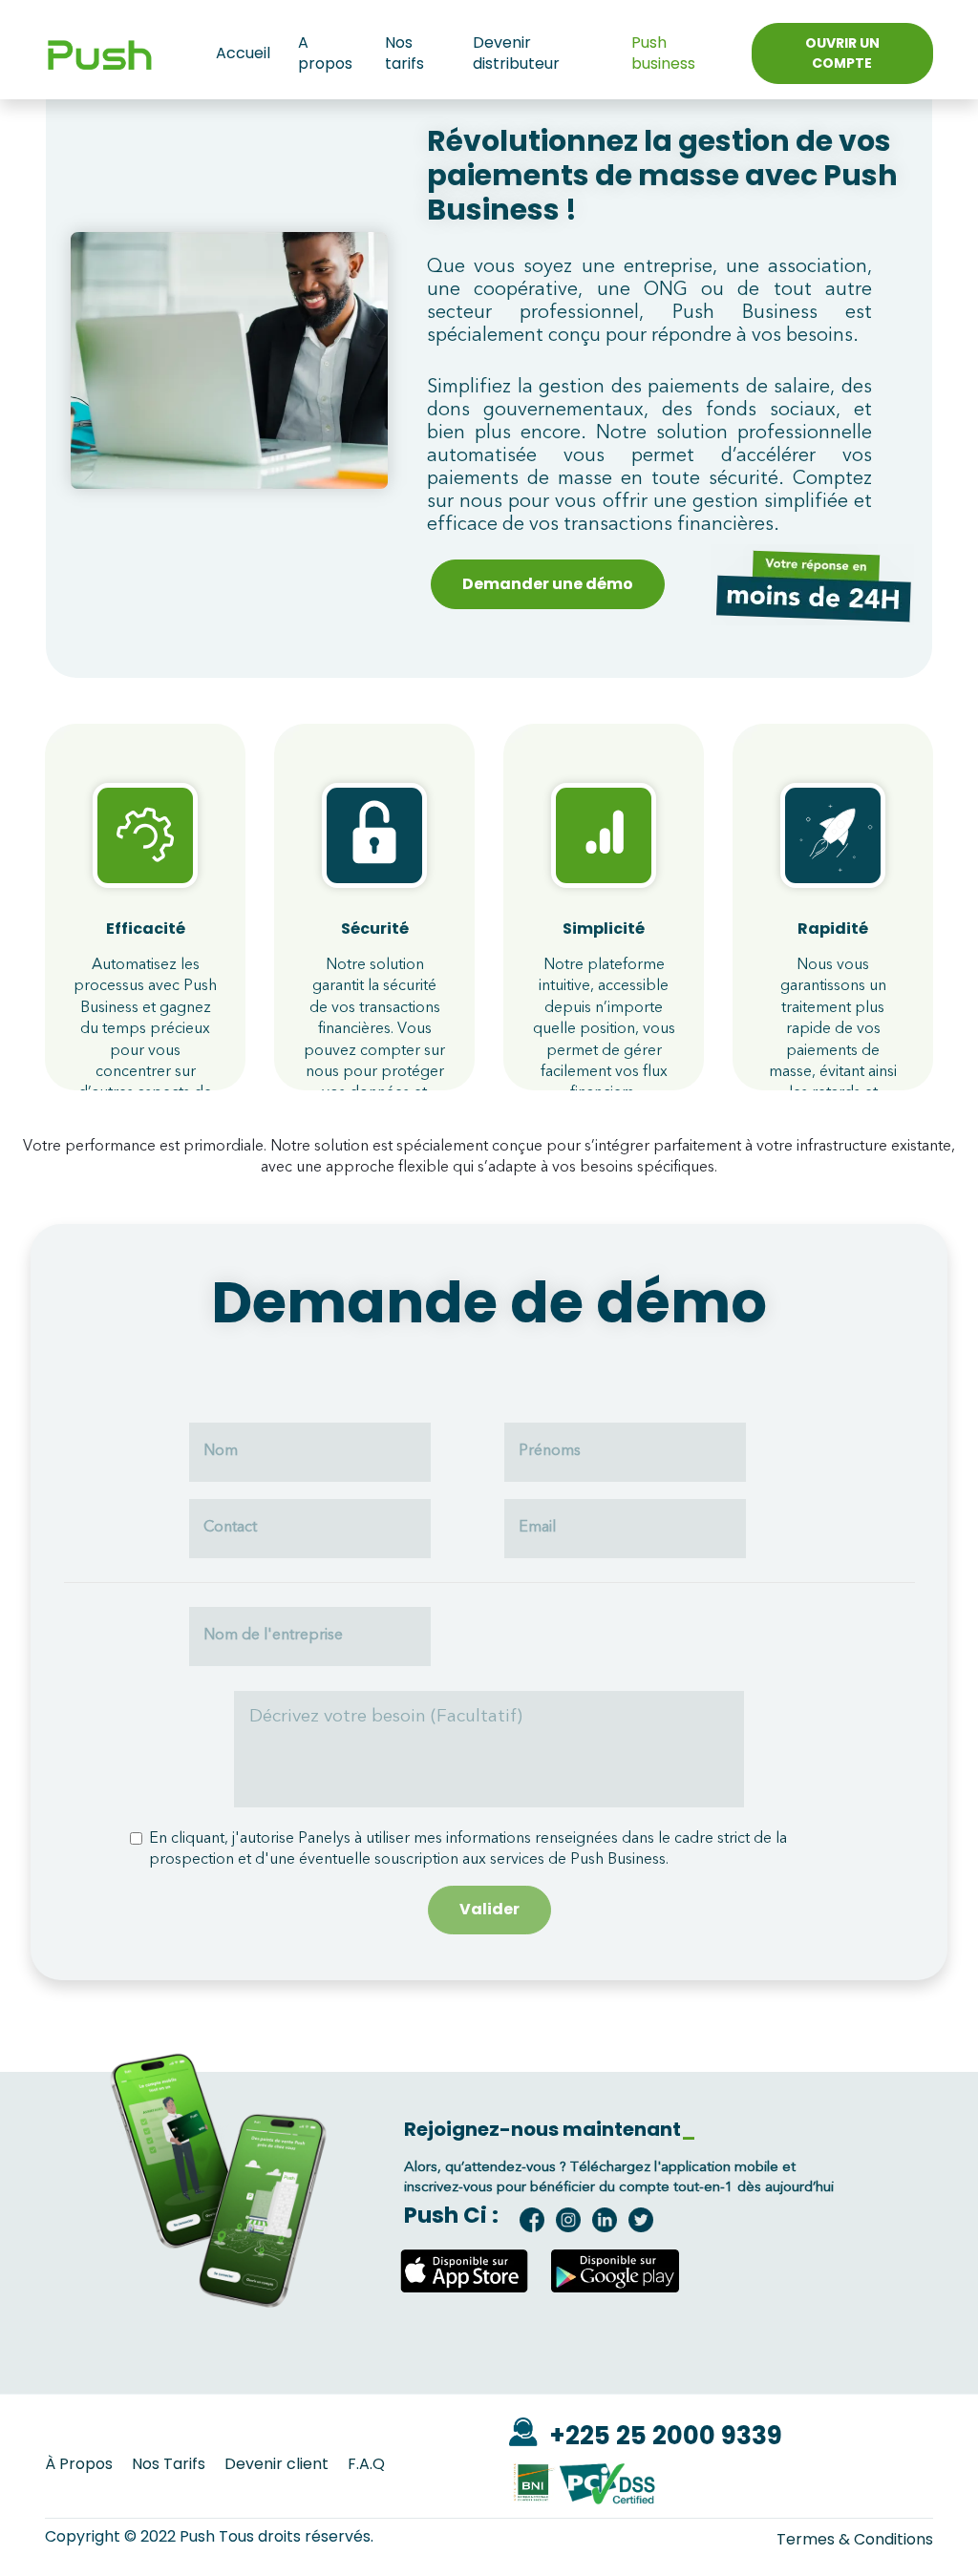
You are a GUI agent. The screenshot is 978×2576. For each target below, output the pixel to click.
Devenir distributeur (516, 53)
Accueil (243, 53)
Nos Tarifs (169, 2464)
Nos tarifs (404, 53)
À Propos (79, 2464)
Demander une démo (548, 584)
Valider (489, 1909)
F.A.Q (366, 2464)
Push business (663, 53)
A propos (325, 53)
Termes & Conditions (855, 2540)
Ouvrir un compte (842, 53)
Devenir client (276, 2464)
